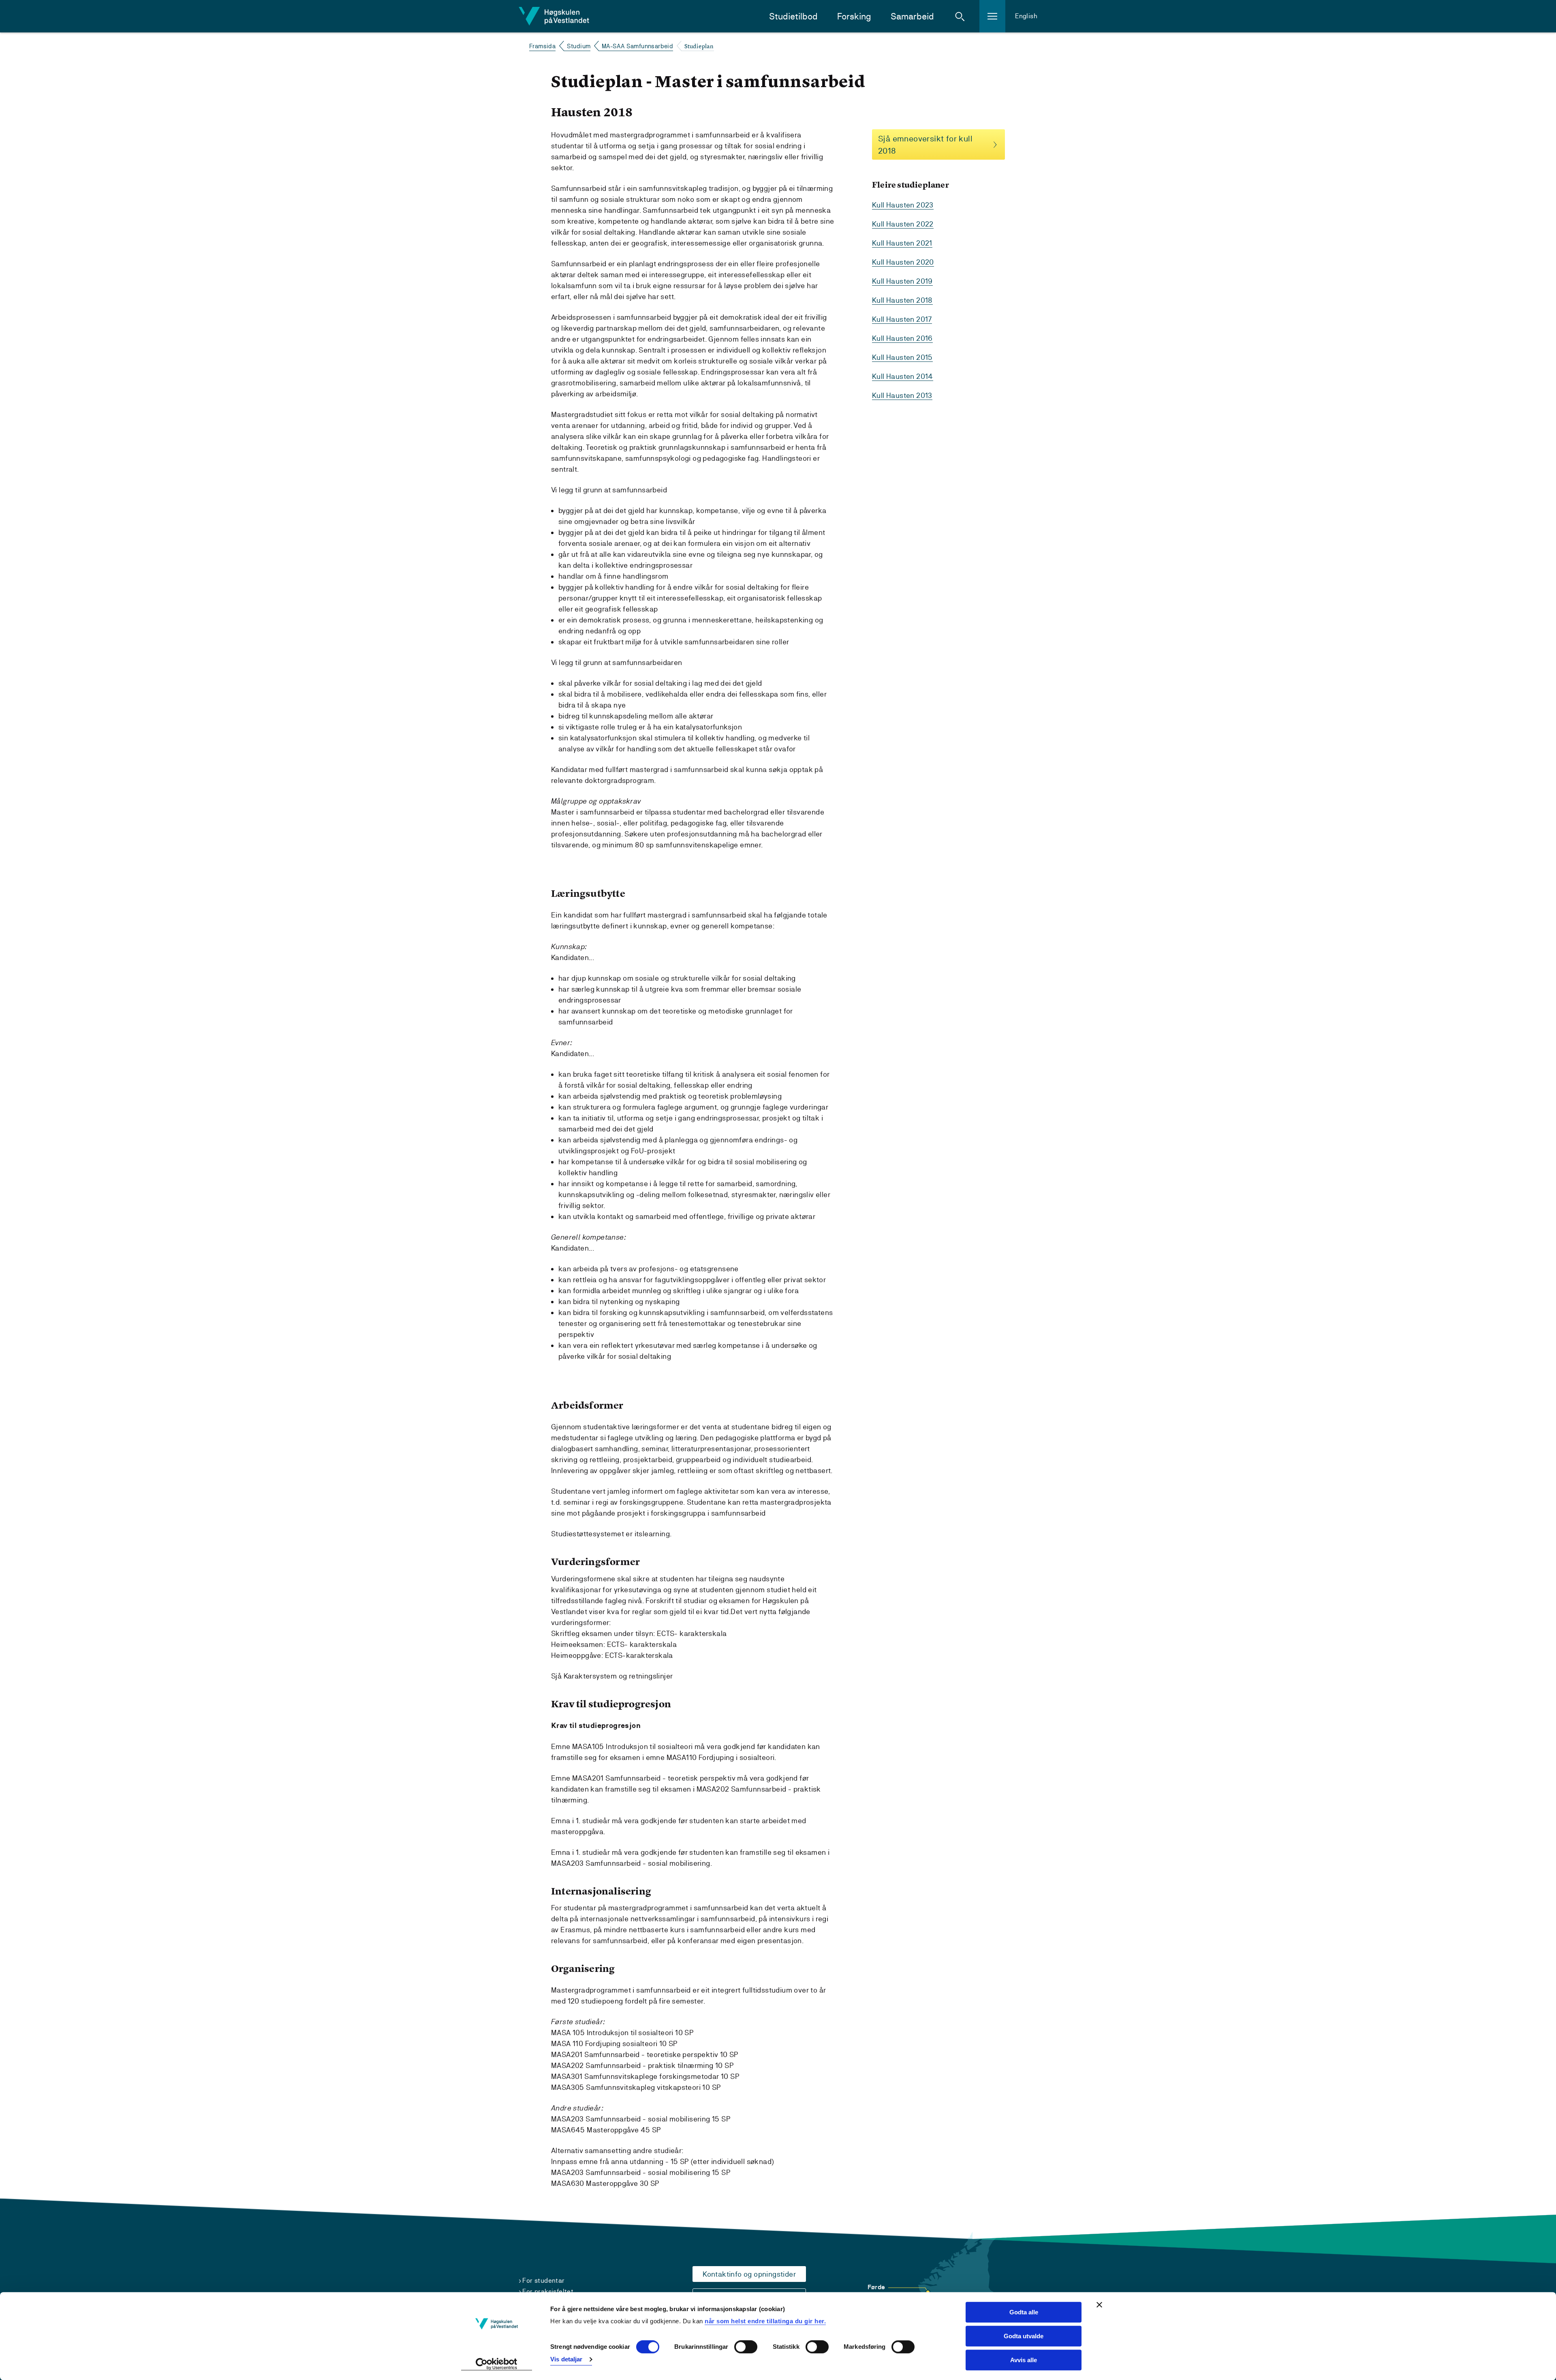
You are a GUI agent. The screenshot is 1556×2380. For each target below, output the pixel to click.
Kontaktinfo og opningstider (749, 2274)
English (1026, 16)
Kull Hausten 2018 (902, 300)
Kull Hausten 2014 (903, 376)
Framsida (542, 46)
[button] (960, 16)
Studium (579, 46)
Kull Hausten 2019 (902, 281)
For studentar (543, 2281)
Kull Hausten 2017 (902, 319)
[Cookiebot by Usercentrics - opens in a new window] (497, 2364)
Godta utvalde (1024, 2336)
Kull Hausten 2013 (902, 395)
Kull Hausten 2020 (903, 262)
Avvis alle (1024, 2360)
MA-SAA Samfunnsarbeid (637, 46)
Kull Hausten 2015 (902, 357)
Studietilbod (793, 16)
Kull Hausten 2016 (902, 338)
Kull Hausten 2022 (903, 224)
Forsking (854, 16)
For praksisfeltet (548, 2291)
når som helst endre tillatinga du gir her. (765, 2321)
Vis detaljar (566, 2359)
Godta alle (1024, 2312)
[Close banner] (1099, 2305)
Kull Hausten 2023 (903, 205)
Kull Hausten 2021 (902, 243)
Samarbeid (912, 16)
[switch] (746, 2347)
